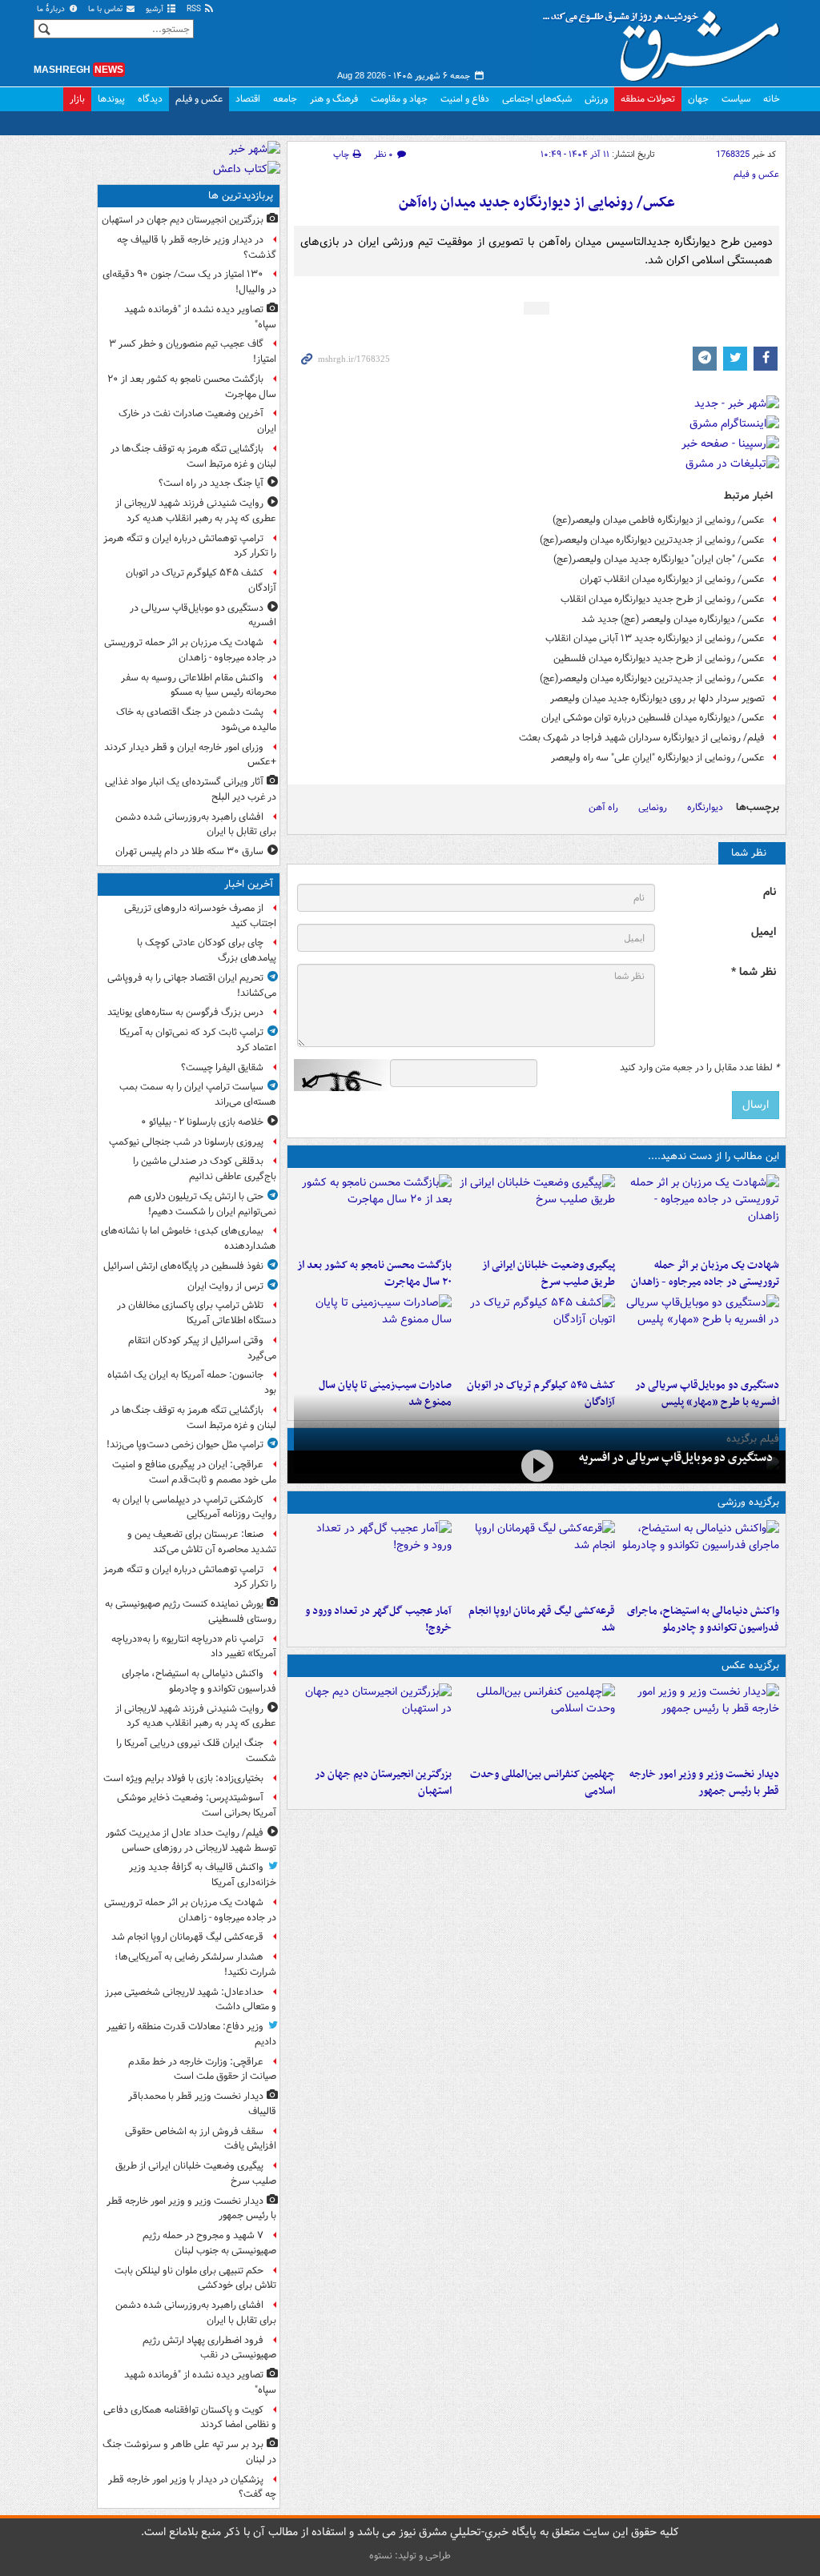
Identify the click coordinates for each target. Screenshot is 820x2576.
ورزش (596, 99)
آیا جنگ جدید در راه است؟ (211, 483)
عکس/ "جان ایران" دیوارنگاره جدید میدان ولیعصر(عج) (659, 559)
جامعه (285, 99)
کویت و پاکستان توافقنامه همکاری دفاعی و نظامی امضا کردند (190, 2418)
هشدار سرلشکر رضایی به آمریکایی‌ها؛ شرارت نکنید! (195, 1964)
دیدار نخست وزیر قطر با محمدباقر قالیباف (202, 2104)
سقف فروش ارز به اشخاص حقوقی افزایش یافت (201, 2139)
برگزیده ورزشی (748, 1502)
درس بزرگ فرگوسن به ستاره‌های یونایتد (185, 1012)
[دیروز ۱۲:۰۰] (373, 1722)
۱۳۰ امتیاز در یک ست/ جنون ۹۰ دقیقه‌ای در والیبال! (189, 282)
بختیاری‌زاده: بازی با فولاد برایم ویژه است (183, 1778)
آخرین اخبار (249, 884)
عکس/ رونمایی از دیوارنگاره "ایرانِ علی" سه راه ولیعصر (658, 758)
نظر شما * (754, 972)
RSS (195, 9)
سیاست (736, 99)
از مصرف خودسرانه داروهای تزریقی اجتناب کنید (200, 916)
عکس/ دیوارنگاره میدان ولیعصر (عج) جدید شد (673, 619)
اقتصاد (248, 99)
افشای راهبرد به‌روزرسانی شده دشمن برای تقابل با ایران (196, 825)
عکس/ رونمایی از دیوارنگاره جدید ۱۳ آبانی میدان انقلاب (655, 638)
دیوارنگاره (705, 807)
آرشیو (156, 9)
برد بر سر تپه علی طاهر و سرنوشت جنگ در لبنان (189, 2452)
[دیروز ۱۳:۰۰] (537, 1722)
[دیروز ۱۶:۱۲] (373, 1213)
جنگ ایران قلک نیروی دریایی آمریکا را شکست (196, 1751)
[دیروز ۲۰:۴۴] (700, 1213)
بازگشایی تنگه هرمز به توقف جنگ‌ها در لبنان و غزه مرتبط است (193, 456)
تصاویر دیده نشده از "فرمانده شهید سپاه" (200, 317)
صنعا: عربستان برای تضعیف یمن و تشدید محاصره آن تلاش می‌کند (202, 1542)
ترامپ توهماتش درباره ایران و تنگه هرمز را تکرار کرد (190, 546)
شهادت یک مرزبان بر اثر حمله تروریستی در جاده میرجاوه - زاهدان (705, 1274)
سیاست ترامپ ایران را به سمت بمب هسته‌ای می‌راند (198, 1094)
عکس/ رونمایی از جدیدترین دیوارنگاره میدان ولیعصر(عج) (652, 540)
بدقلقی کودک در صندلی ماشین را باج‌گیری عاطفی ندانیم (205, 1169)
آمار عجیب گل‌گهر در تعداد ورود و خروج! (378, 1619)
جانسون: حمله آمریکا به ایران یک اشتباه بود (192, 1382)
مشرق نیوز (666, 40)
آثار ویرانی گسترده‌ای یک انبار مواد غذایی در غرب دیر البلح (191, 789)
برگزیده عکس (750, 1665)
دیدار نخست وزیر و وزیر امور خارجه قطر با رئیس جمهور (704, 1783)
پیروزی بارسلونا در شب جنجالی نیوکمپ (186, 1142)
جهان (698, 99)
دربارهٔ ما (52, 9)
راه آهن (603, 807)
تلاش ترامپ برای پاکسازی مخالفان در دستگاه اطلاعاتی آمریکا (197, 1313)
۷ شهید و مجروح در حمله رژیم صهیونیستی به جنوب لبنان (209, 2243)
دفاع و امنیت (465, 99)
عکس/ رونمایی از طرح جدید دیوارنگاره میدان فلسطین (659, 658)
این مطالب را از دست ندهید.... (713, 1156)
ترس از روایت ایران (225, 1286)
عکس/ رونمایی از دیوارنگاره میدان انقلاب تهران (672, 579)
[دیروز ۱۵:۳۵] (700, 1333)
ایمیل (764, 932)
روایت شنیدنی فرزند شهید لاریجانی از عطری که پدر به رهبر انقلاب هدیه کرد (196, 511)
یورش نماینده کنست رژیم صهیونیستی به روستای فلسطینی (191, 1611)
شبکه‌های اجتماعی (537, 99)
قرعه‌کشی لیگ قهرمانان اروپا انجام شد (542, 1619)
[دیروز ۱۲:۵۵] (537, 1333)
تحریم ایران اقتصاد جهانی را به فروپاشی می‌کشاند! (192, 985)
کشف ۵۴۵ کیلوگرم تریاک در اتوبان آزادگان (201, 580)
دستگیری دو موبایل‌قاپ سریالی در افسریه (676, 1458)
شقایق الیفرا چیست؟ (222, 1067)
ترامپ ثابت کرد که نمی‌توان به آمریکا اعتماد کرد (198, 1040)
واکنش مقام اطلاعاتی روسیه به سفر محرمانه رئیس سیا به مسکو (199, 685)
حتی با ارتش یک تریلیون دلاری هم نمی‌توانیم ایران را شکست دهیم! (202, 1204)
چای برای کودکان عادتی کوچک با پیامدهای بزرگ (207, 950)
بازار (77, 99)
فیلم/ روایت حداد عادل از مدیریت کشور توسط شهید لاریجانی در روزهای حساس (191, 1840)
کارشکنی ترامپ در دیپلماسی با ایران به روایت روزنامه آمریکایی (194, 1507)
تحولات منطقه (648, 99)
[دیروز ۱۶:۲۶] (537, 1465)
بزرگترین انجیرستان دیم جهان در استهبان (383, 1783)
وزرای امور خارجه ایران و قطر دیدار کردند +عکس (190, 755)
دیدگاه (150, 99)
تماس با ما (107, 9)
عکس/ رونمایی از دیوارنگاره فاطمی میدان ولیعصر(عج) (659, 520)
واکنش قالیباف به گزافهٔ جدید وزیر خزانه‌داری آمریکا (203, 1875)
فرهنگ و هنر (334, 99)
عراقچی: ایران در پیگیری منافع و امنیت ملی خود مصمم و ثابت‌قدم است (194, 1472)
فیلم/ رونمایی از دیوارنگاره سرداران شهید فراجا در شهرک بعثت (642, 738)
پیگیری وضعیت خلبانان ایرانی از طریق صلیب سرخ (549, 1274)
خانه (772, 99)
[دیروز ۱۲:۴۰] (373, 1333)
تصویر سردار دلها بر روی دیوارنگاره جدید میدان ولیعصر (657, 698)
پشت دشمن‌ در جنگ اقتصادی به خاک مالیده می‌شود (196, 720)
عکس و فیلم (199, 99)
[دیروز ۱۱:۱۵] (373, 1559)
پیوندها (111, 99)
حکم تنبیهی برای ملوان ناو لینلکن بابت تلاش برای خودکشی (195, 2278)
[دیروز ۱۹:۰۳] (700, 1722)
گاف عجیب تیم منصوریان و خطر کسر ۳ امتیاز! (193, 351)
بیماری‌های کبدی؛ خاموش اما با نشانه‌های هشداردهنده (189, 1238)
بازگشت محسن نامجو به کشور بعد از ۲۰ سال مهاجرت (374, 1274)
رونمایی (653, 807)
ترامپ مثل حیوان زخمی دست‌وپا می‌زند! (185, 1444)
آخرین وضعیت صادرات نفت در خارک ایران (197, 421)
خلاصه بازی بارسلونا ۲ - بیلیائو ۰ (202, 1122)
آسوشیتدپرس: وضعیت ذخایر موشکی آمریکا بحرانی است (197, 1805)
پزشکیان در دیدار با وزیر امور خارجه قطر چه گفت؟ (192, 2487)
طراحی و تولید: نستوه (410, 2556)
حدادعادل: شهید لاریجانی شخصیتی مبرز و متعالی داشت (191, 2000)
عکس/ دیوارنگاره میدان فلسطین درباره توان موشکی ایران (653, 718)
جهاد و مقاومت (399, 99)
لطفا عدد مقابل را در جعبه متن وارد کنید (699, 1068)
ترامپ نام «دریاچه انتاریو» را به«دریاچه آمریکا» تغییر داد (194, 1647)
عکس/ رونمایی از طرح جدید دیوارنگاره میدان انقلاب (663, 599)
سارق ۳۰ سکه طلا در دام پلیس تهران (189, 851)
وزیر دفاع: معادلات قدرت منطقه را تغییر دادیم (191, 2034)
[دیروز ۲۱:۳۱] (700, 1559)
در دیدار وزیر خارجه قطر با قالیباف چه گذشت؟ (197, 247)
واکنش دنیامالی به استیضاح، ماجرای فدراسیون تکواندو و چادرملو (703, 1619)
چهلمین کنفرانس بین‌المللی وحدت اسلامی (543, 1783)
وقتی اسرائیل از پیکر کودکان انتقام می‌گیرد (202, 1348)
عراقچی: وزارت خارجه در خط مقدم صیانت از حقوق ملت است (202, 2069)
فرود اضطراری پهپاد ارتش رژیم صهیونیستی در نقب (209, 2348)
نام (770, 892)
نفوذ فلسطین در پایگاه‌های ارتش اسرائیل (183, 1266)
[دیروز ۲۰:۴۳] (537, 1559)
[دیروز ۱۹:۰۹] (537, 1213)
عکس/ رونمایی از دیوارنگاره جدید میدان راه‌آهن (537, 203)
